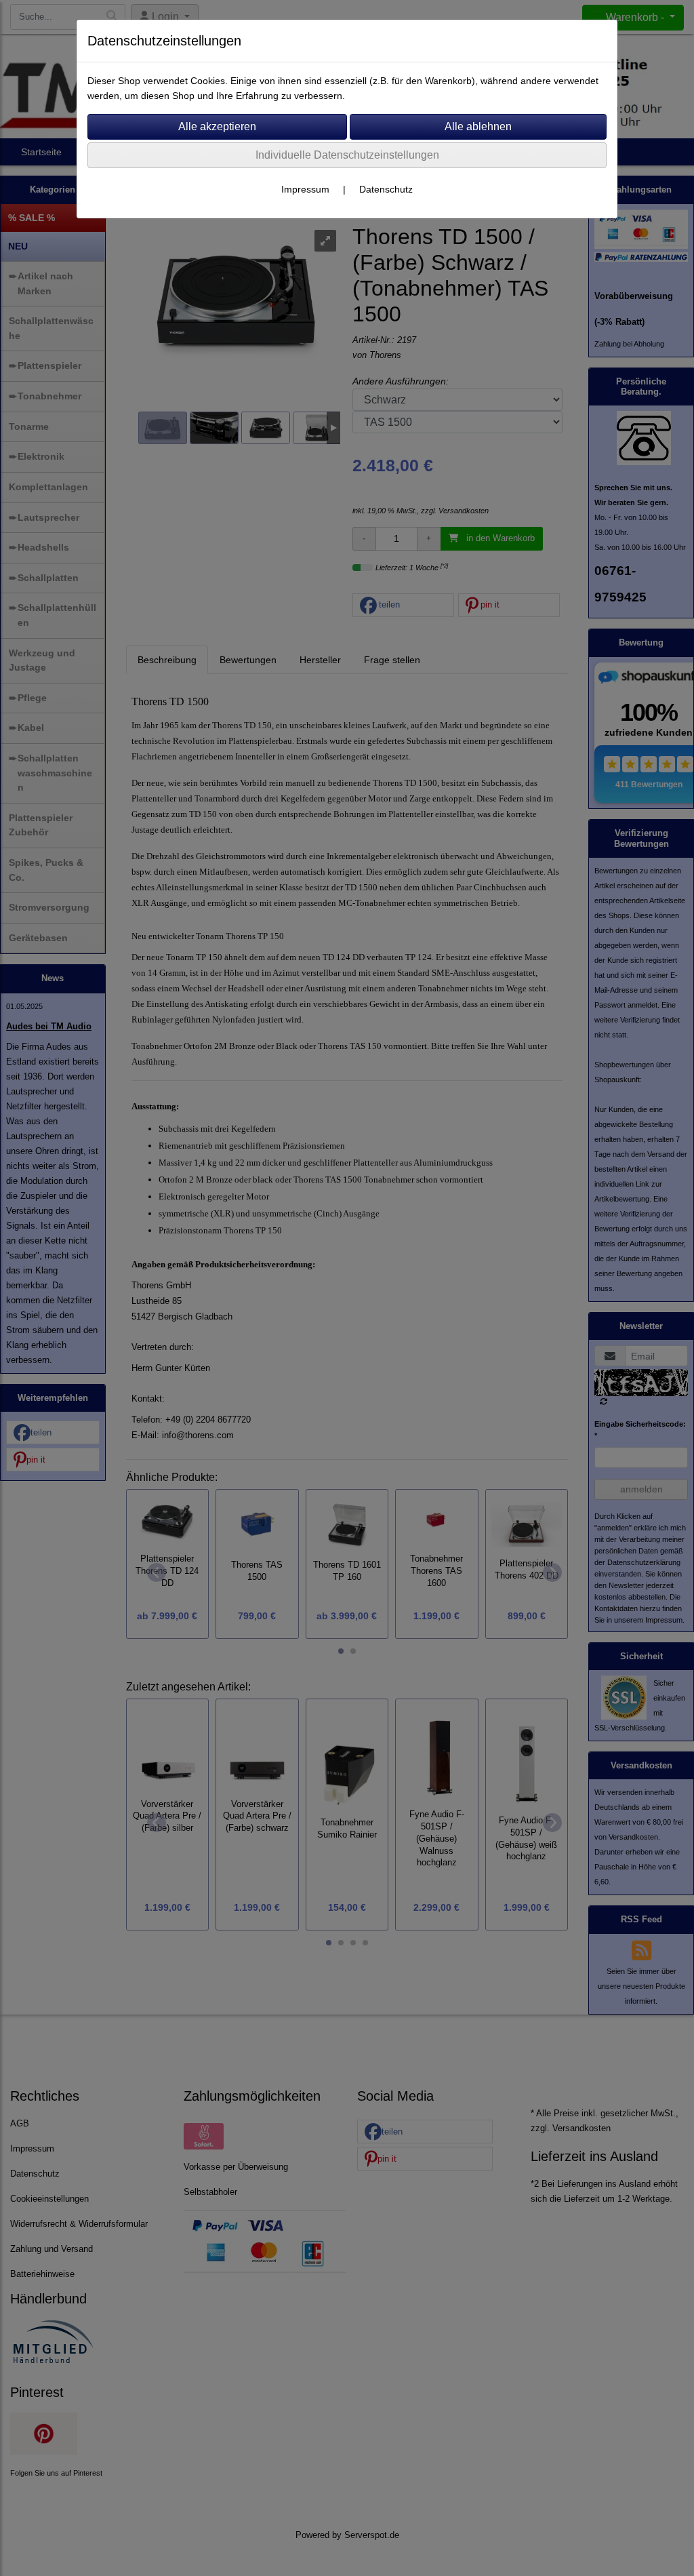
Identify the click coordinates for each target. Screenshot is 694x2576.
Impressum (305, 189)
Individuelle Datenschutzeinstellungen (347, 155)
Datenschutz (386, 189)
